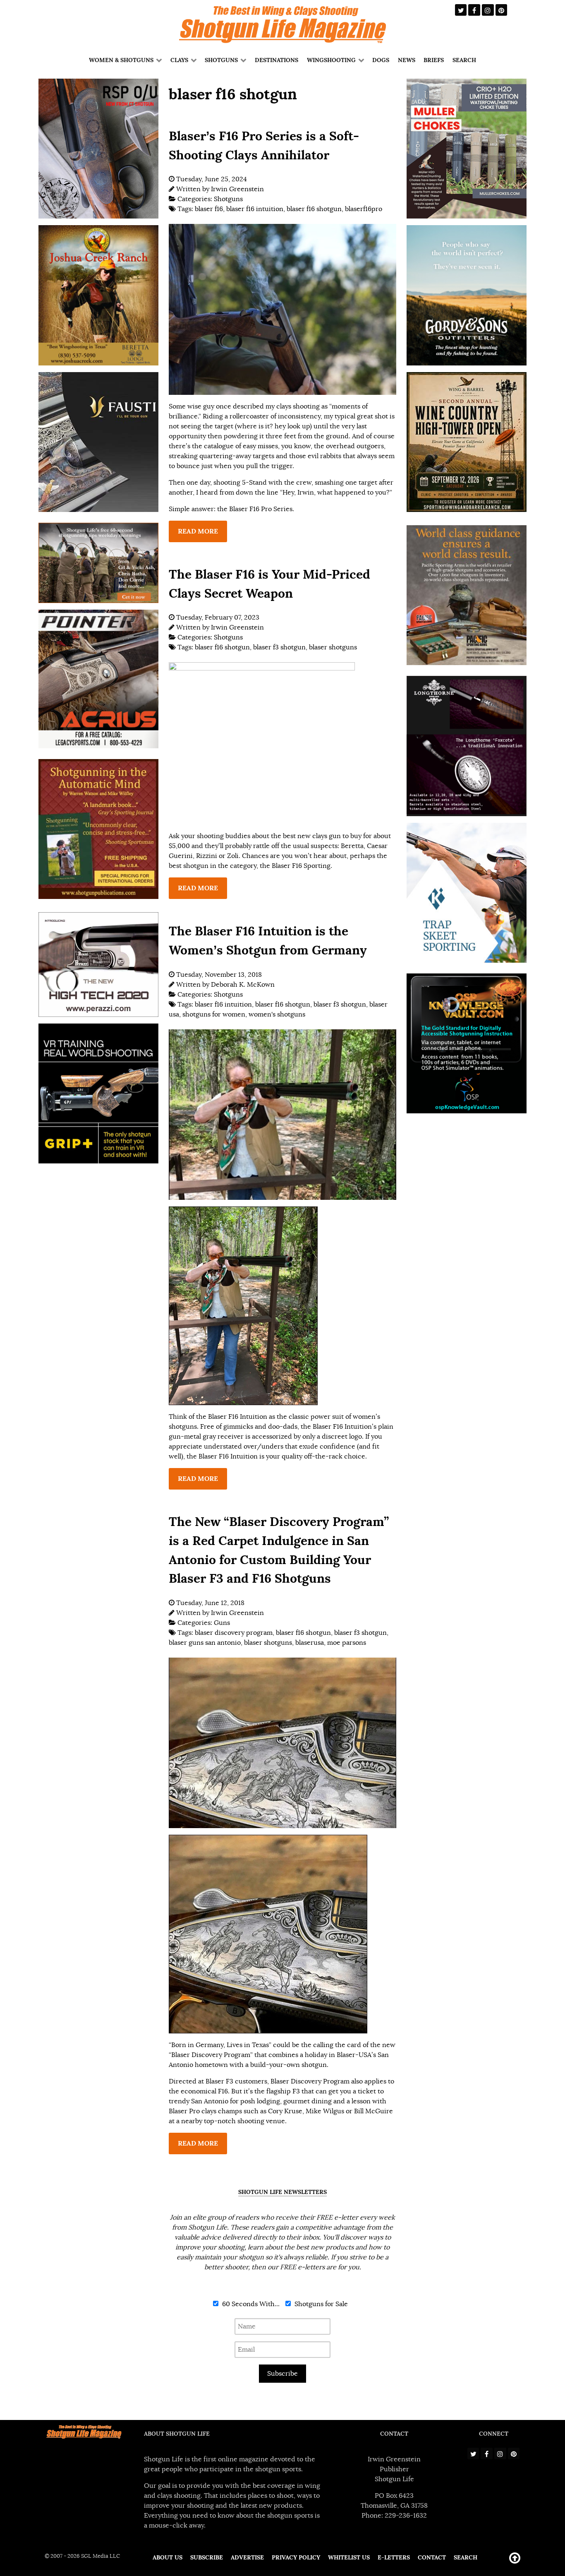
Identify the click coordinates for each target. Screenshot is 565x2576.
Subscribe (282, 2374)
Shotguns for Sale (320, 2304)
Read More (198, 531)
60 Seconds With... (250, 2304)
